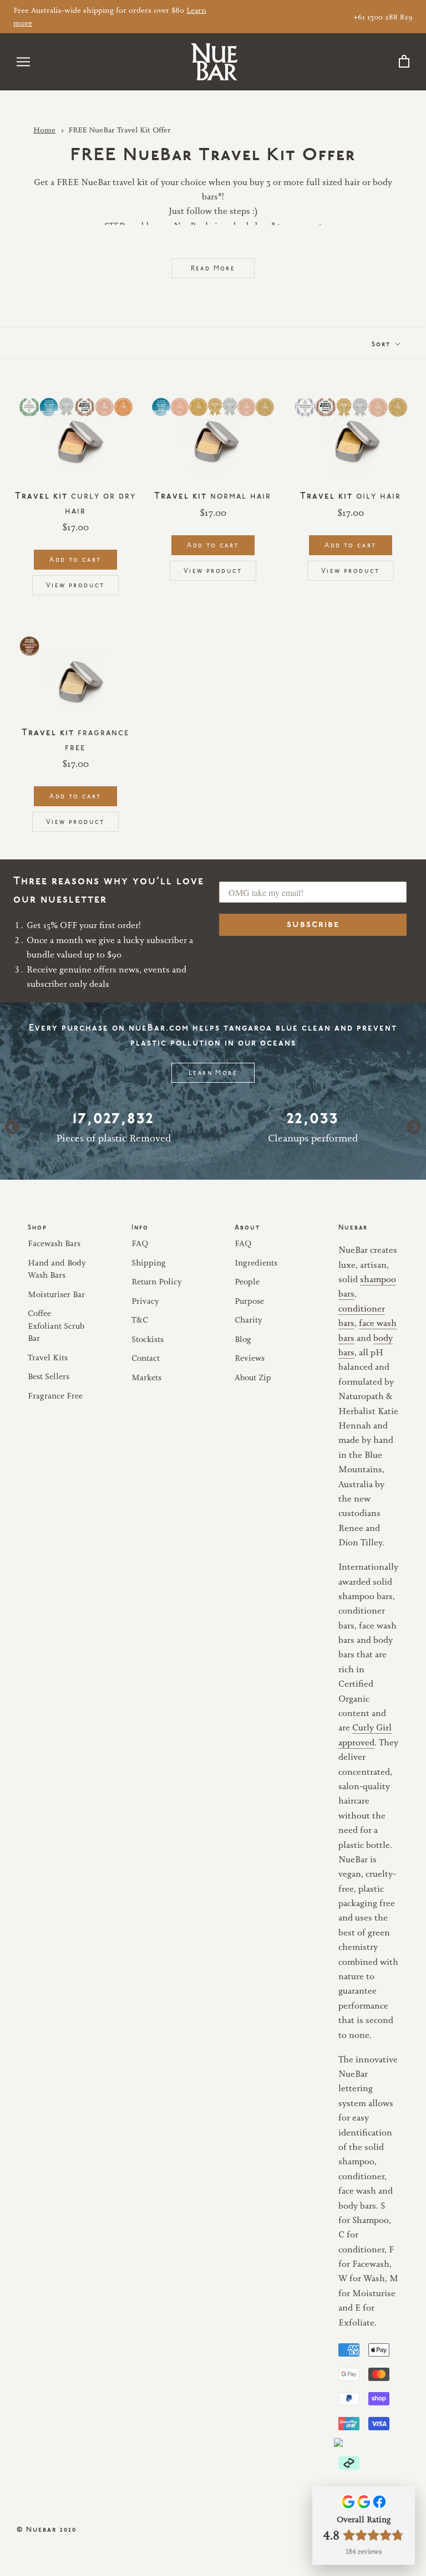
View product (75, 584)
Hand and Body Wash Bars (57, 1269)
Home (44, 130)
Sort (382, 343)
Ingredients (256, 1263)
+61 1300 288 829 (383, 17)
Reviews (250, 1358)
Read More (213, 267)
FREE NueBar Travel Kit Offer (120, 130)
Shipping (149, 1263)
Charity (248, 1320)
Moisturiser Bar (56, 1294)
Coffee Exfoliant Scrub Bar (56, 1325)
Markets (146, 1377)
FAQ (140, 1243)
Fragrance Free (55, 1395)
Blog (243, 1339)
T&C (140, 1320)
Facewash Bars (54, 1243)
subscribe (313, 925)
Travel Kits (48, 1357)
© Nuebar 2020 (47, 2528)
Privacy (145, 1301)
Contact (146, 1358)
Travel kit (213, 494)
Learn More (213, 1072)
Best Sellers (49, 1376)
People (247, 1281)
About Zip (253, 1377)
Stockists (148, 1339)
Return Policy (157, 1281)
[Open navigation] (23, 62)
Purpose (249, 1301)
